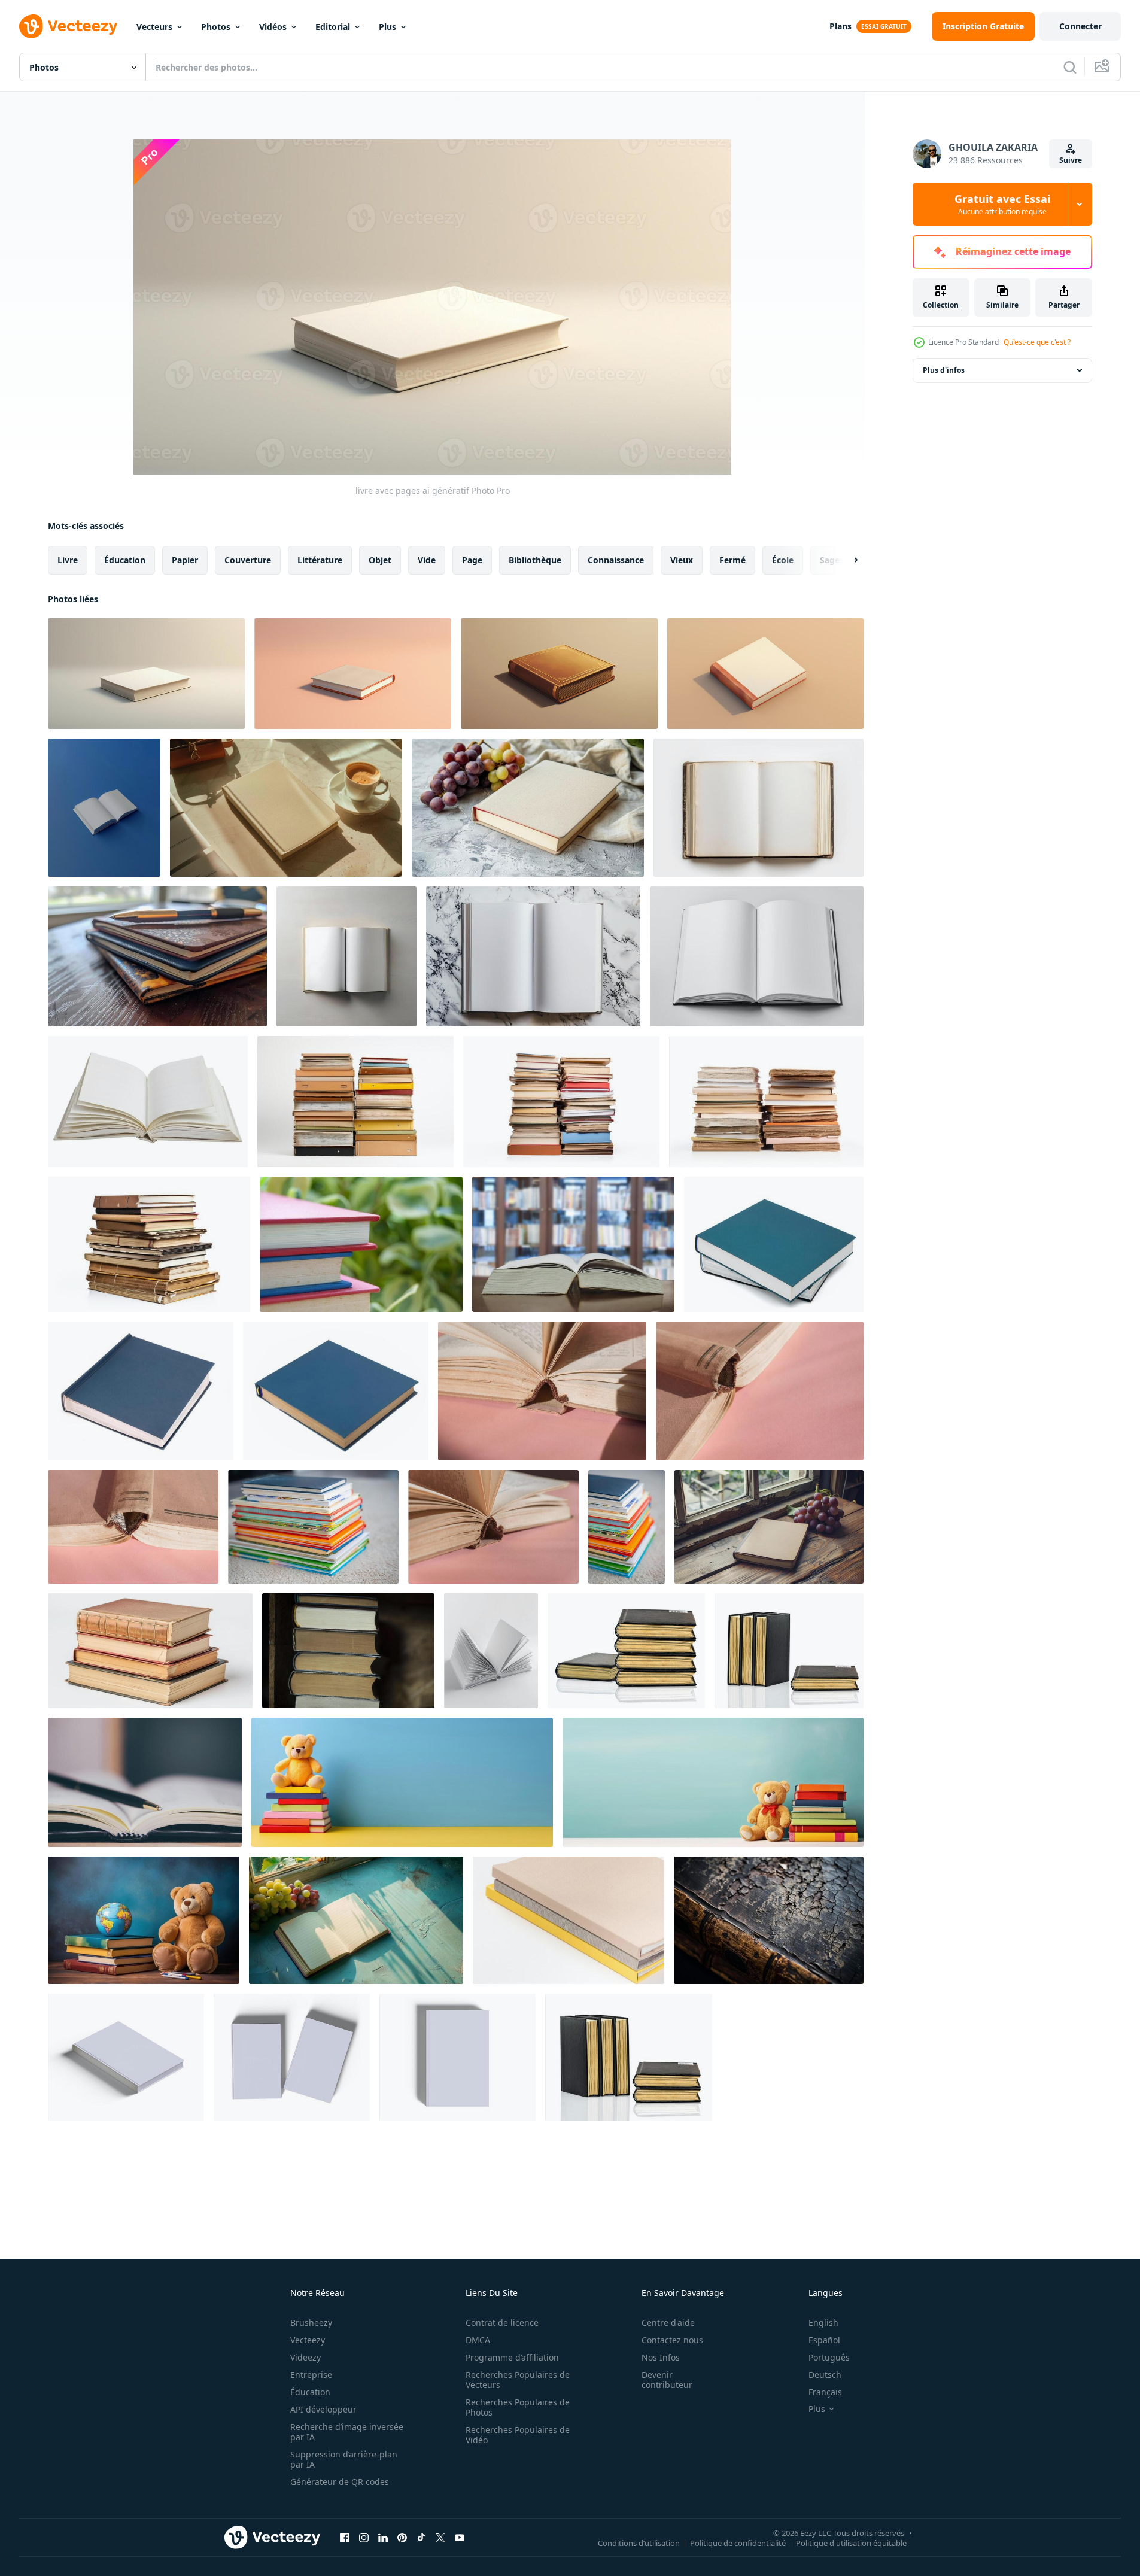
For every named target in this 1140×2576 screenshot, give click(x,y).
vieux (682, 560)
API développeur (323, 2409)
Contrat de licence (502, 2323)
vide (427, 560)
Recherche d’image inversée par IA (347, 2432)
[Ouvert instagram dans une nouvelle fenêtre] (364, 2537)
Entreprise (311, 2375)
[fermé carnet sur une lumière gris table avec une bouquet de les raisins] (528, 808)
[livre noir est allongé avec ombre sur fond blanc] (626, 1651)
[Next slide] (846, 560)
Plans (840, 26)
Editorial (333, 27)
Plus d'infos (944, 370)
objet (380, 560)
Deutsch (825, 2375)
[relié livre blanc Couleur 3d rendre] (126, 2057)
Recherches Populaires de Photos (518, 2407)
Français (825, 2392)
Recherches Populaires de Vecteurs (518, 2380)
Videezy (305, 2357)
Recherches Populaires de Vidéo (518, 2435)
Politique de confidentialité (738, 2542)
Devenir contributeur (667, 2380)
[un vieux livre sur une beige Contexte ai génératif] (559, 674)
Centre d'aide (668, 2323)
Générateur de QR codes (340, 2482)
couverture (248, 560)
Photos (216, 27)
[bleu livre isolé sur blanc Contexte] (774, 1244)
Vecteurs (154, 27)
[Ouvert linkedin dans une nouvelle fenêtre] (383, 2537)
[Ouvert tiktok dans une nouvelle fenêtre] (421, 2537)
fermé (732, 560)
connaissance (616, 560)
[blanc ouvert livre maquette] (346, 956)
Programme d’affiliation (512, 2357)
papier (185, 560)
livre (68, 560)
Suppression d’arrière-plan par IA (344, 2459)
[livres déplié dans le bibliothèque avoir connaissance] (573, 1244)
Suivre (1071, 160)
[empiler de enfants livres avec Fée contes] (313, 1527)
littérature (320, 560)
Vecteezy (308, 2340)
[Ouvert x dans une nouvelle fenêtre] (440, 2537)
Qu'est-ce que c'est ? (1037, 342)
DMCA (478, 2340)
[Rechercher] (1070, 67)
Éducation (310, 2392)
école (783, 560)
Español (824, 2340)
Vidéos (273, 27)
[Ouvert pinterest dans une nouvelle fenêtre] (402, 2537)
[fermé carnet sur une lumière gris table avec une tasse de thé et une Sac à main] (286, 808)
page (472, 560)
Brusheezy (311, 2323)
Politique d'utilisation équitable (851, 2542)
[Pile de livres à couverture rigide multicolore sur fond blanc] (569, 1920)
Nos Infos (661, 2357)
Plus (387, 27)
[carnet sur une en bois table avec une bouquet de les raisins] (769, 1527)
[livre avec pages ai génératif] (146, 674)
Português (829, 2357)
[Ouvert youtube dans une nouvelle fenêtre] (460, 2537)
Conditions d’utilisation (639, 2542)
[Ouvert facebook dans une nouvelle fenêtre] (345, 2537)
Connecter (1080, 26)
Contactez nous (672, 2340)
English (823, 2323)
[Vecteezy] (68, 26)
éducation (125, 560)
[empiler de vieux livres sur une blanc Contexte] (355, 1102)
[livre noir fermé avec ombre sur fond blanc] (789, 1651)
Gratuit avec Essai (1002, 204)
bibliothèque (535, 560)
